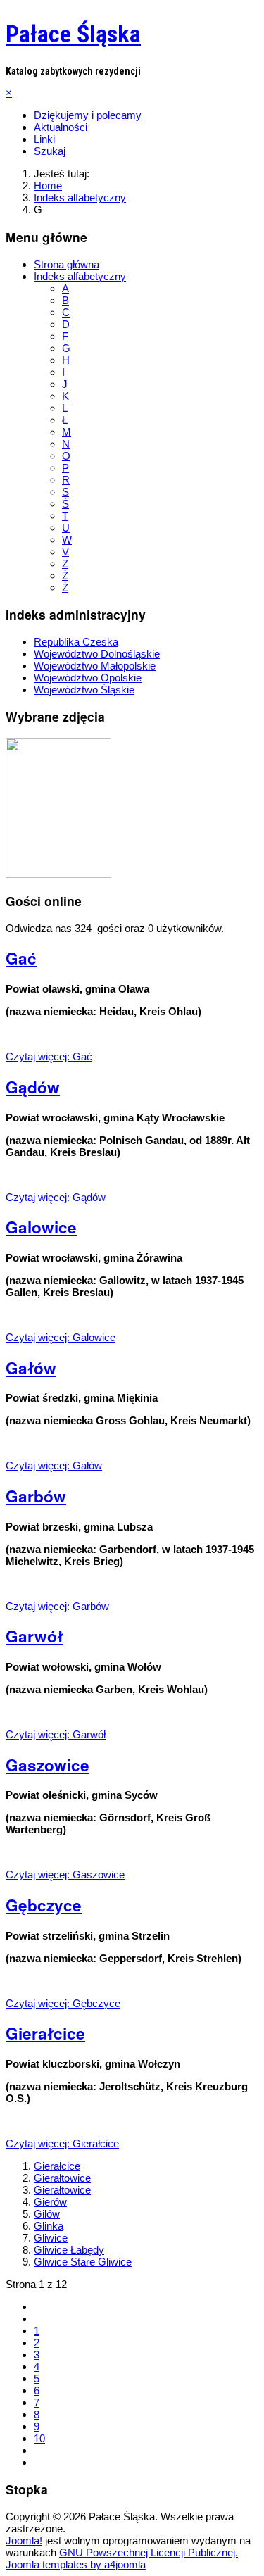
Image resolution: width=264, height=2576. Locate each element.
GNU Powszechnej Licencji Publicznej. (149, 2552)
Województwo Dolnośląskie (97, 654)
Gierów (50, 2202)
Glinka (49, 2226)
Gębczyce (44, 1905)
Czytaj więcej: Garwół (56, 1734)
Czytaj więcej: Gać (49, 1056)
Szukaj (50, 151)
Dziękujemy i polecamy (88, 115)
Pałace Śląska (73, 34)
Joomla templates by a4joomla (76, 2564)
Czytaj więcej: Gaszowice (65, 1874)
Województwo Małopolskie (95, 666)
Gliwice (51, 2238)
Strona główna (67, 264)
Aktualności (61, 127)
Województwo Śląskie (84, 690)
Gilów (47, 2214)
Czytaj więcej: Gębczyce (63, 2003)
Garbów (36, 1496)
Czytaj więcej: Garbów (57, 1606)
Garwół (34, 1636)
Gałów (31, 1368)
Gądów (33, 1087)
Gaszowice (48, 1765)
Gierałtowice (62, 2178)
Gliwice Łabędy (69, 2250)
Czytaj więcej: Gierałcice (62, 2143)
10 (39, 2438)
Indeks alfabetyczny (80, 276)
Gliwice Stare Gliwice (83, 2262)
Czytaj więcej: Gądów (56, 1197)
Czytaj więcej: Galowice (61, 1337)
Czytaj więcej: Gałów (54, 1465)
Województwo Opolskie (88, 678)
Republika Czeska (76, 642)
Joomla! (24, 2540)
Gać (21, 958)
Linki (44, 139)
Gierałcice (45, 2033)
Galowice (41, 1227)
